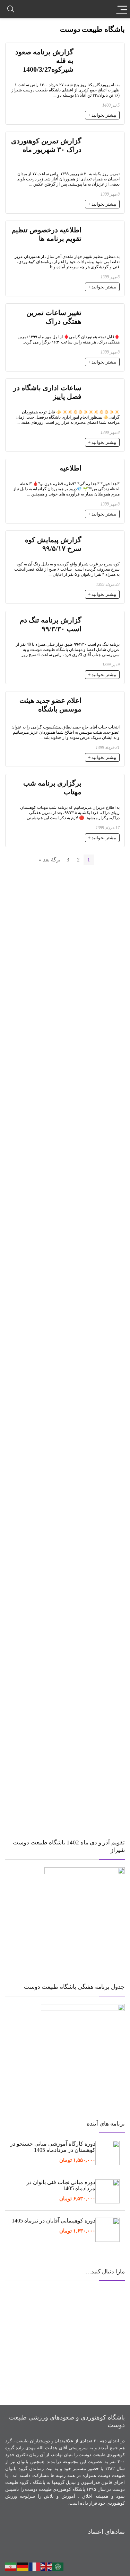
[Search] (11, 9)
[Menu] (122, 9)
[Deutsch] (23, 2566)
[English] (46, 2566)
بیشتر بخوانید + (102, 115)
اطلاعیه (71, 468)
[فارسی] (11, 2566)
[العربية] (58, 2566)
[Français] (35, 2566)
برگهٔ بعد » (50, 860)
